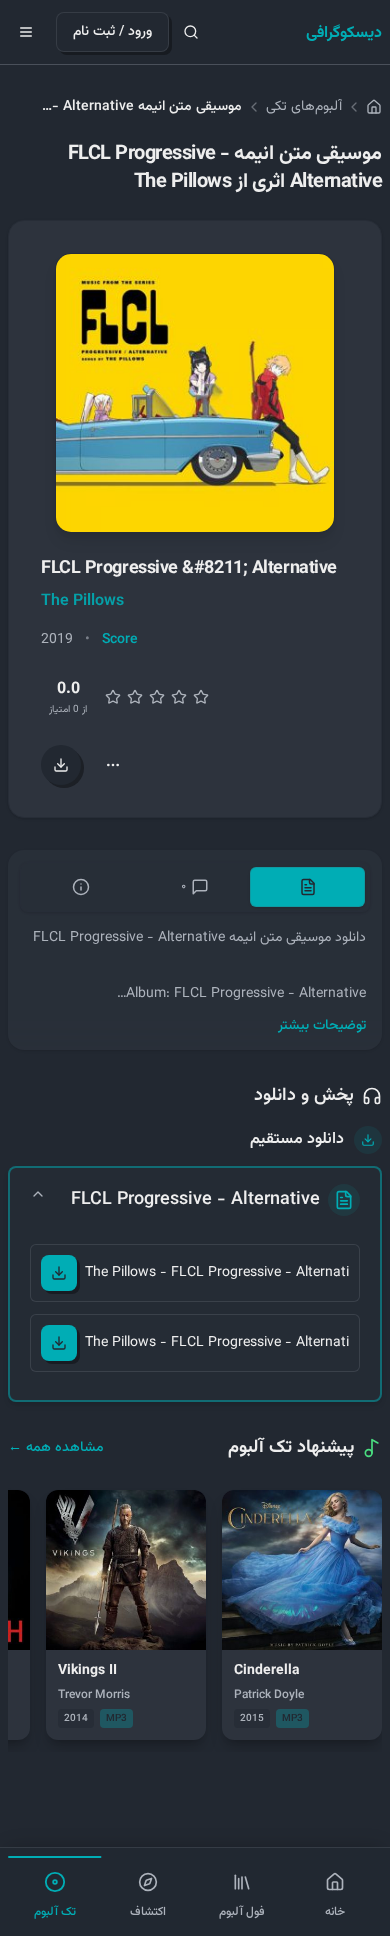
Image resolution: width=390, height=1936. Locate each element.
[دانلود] (59, 1273)
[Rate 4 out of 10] (135, 697)
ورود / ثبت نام (112, 32)
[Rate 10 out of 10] (201, 697)
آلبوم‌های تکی (304, 107)
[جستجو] (191, 32)
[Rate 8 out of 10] (179, 697)
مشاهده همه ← (56, 1448)
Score (120, 640)
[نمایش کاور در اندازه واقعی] (195, 393)
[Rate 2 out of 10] (113, 697)
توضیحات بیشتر (322, 1026)
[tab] (307, 887)
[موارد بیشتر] (113, 765)
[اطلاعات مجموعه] (81, 887)
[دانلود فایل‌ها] (61, 765)
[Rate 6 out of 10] (157, 697)
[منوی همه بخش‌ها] (26, 32)
